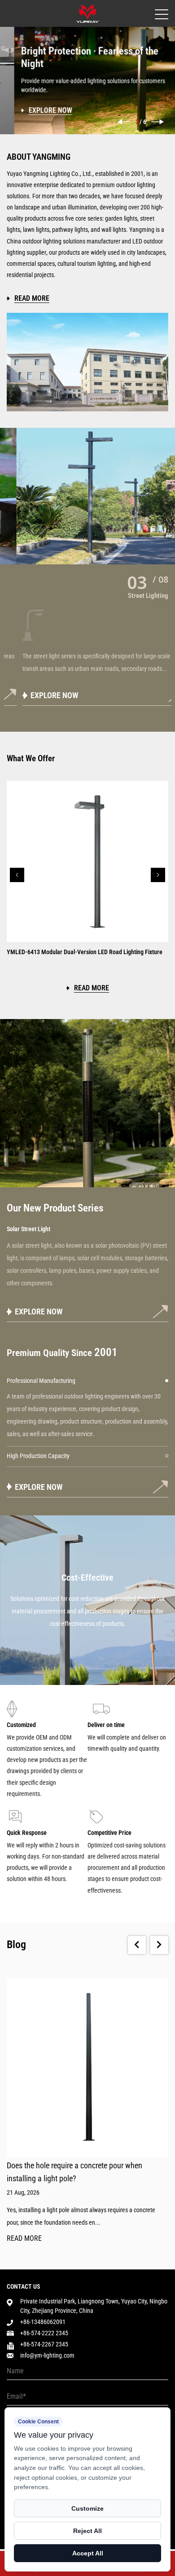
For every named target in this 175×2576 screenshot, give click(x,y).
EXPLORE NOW (39, 695)
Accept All (88, 2553)
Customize (87, 2508)
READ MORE (24, 2239)
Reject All (87, 2531)
